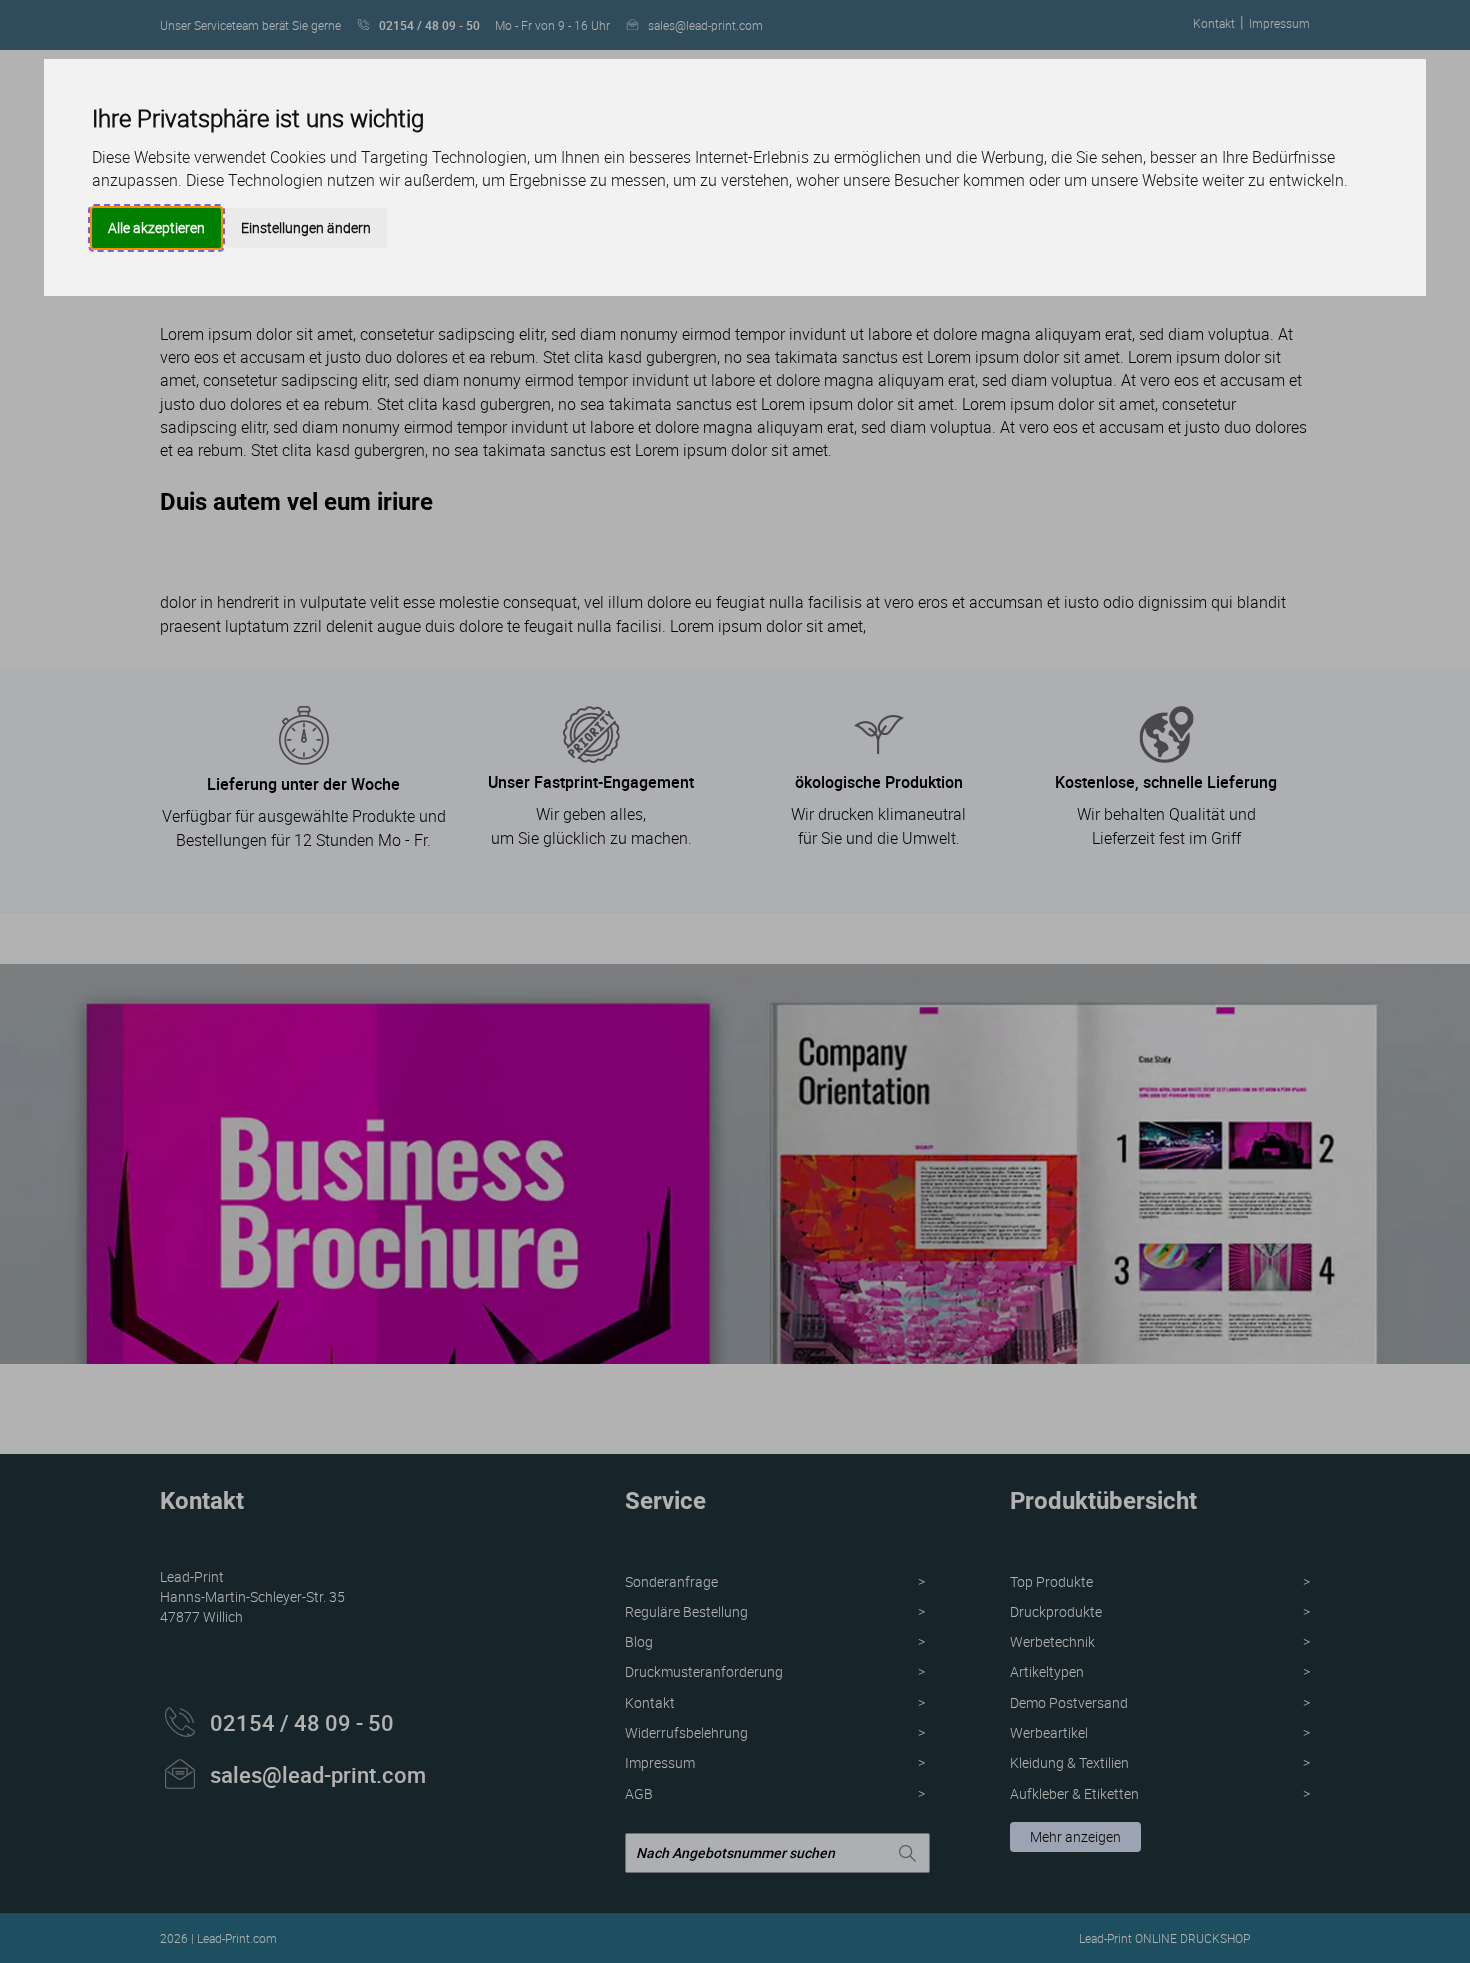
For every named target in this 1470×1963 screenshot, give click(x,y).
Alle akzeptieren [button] (156, 227)
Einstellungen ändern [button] (306, 227)
